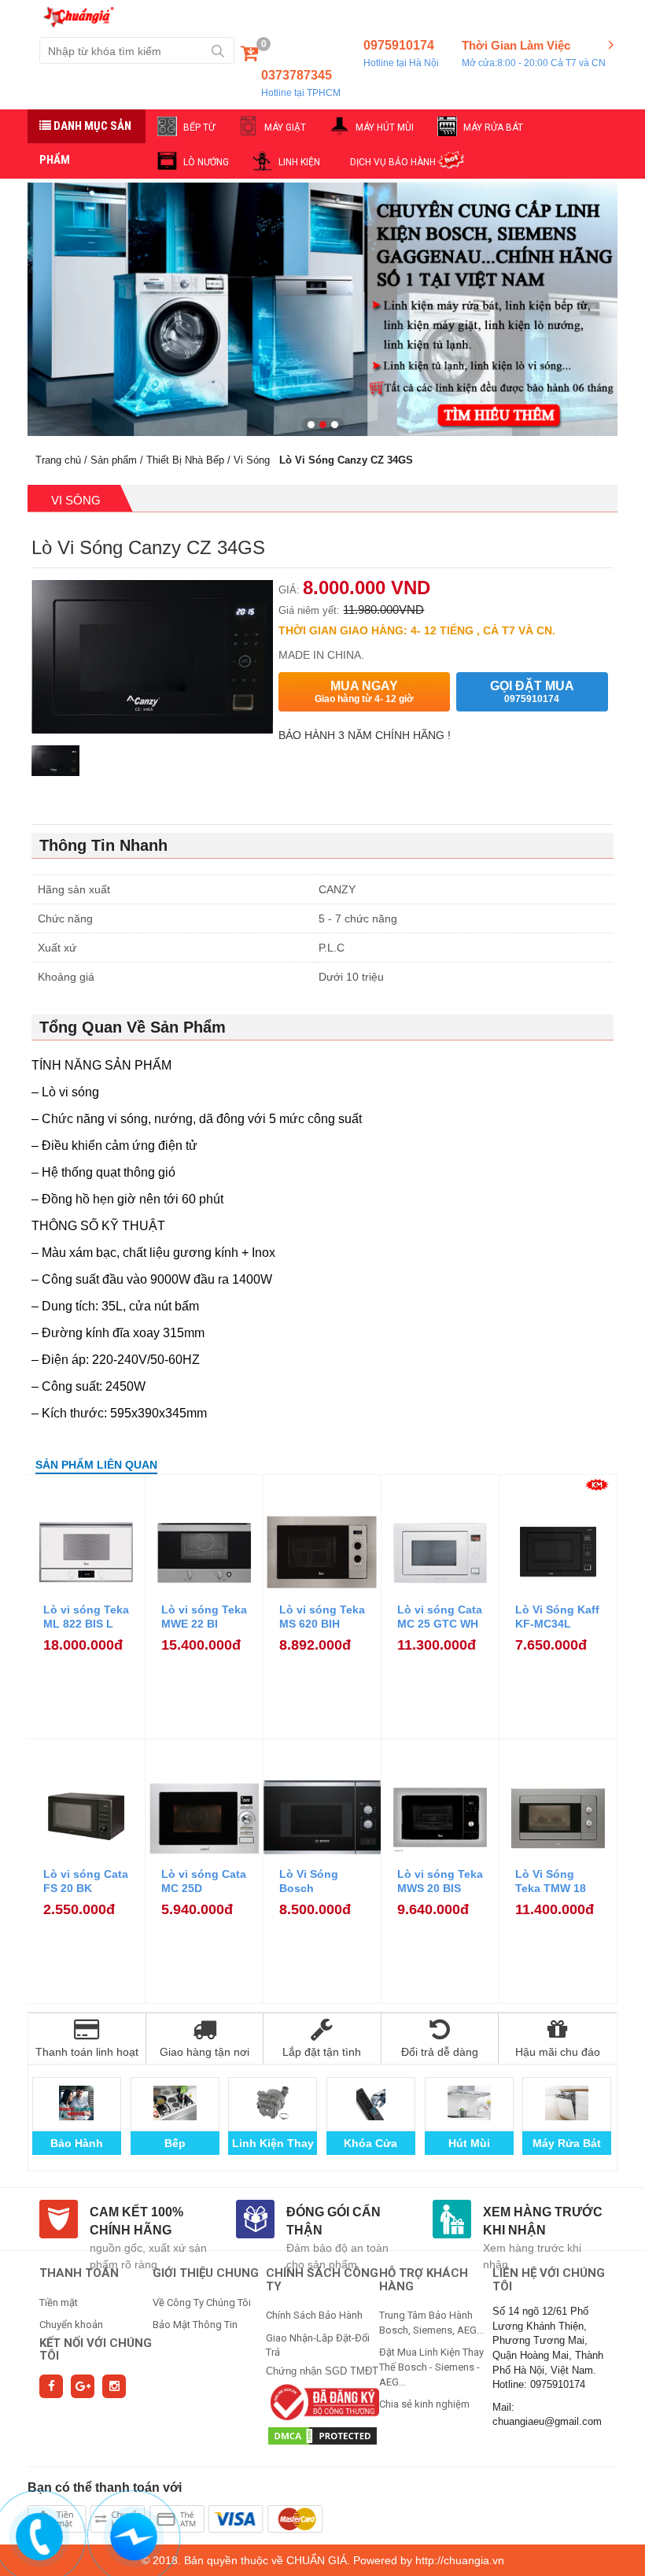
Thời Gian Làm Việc (534, 53)
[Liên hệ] (40, 2534)
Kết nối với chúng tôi (96, 2350)
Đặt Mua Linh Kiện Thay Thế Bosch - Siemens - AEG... (431, 2367)
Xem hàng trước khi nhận (543, 2221)
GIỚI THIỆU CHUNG (206, 2273)
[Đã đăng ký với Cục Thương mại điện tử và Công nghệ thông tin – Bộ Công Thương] (322, 2401)
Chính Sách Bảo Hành (314, 2315)
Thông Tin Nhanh (103, 845)
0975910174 (401, 54)
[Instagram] (114, 2386)
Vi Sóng (252, 460)
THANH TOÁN (79, 2273)
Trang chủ (58, 460)
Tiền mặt (59, 2303)
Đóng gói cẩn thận (334, 2221)
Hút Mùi (469, 2143)
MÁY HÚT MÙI (385, 128)
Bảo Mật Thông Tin (195, 2325)
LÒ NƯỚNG (206, 162)
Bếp (175, 2143)
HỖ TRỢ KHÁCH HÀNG (424, 2280)
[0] (249, 56)
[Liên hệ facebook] (134, 2534)
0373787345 (301, 83)
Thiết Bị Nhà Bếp (185, 460)
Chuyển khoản (71, 2325)
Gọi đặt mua (532, 692)
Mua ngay (364, 692)
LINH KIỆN (299, 162)
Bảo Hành (77, 2143)
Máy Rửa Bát (567, 2143)
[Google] (83, 2386)
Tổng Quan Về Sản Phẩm (133, 1027)
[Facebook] (51, 2386)
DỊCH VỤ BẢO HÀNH (393, 162)
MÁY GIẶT (285, 128)
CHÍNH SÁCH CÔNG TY (322, 2280)
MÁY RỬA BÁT (493, 128)
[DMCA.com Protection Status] (322, 2435)
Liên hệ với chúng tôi (549, 2280)
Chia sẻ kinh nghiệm (424, 2404)
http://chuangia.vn (460, 2560)
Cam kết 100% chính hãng (136, 2221)
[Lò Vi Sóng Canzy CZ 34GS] (55, 771)
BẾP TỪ (199, 128)
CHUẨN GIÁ (317, 2560)
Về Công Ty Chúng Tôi (202, 2303)
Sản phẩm (114, 460)
